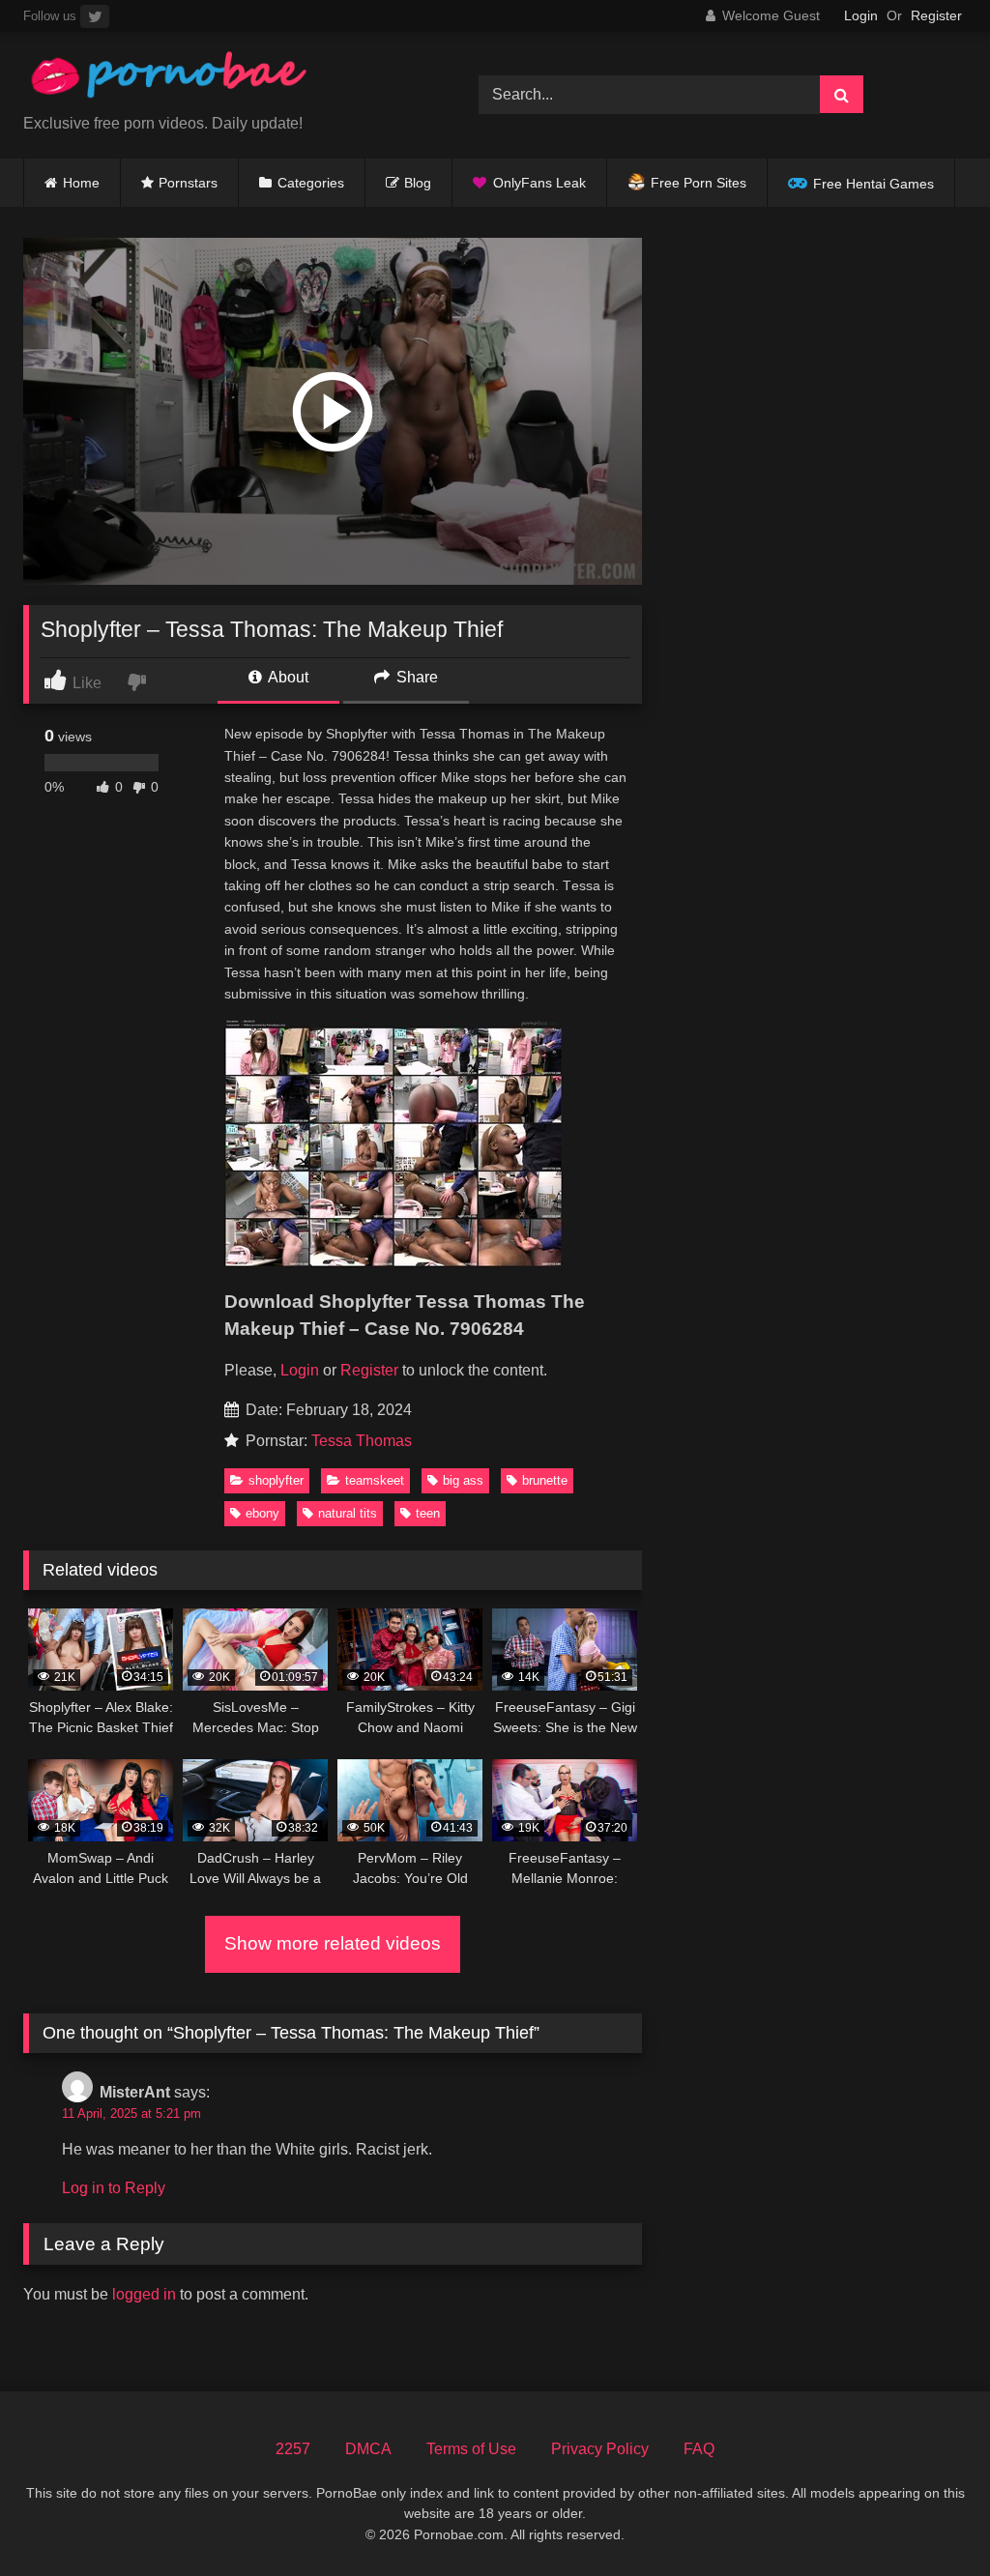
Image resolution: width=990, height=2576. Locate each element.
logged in (144, 2294)
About (287, 677)
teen (428, 1513)
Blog (418, 183)
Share (415, 677)
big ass (463, 1480)
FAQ (699, 2449)
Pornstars (188, 183)
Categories (311, 183)
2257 (293, 2449)
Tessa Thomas (362, 1441)
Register (936, 15)
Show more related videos (333, 1943)
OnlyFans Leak (539, 183)
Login (861, 15)
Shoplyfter (276, 1480)
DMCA (368, 2449)
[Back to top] (930, 2518)
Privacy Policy (600, 2449)
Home (81, 183)
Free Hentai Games (874, 184)
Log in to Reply (114, 2188)
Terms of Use (471, 2449)
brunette (545, 1480)
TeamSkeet (375, 1480)
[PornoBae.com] (221, 80)
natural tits (348, 1513)
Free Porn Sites (699, 183)
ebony (262, 1513)
